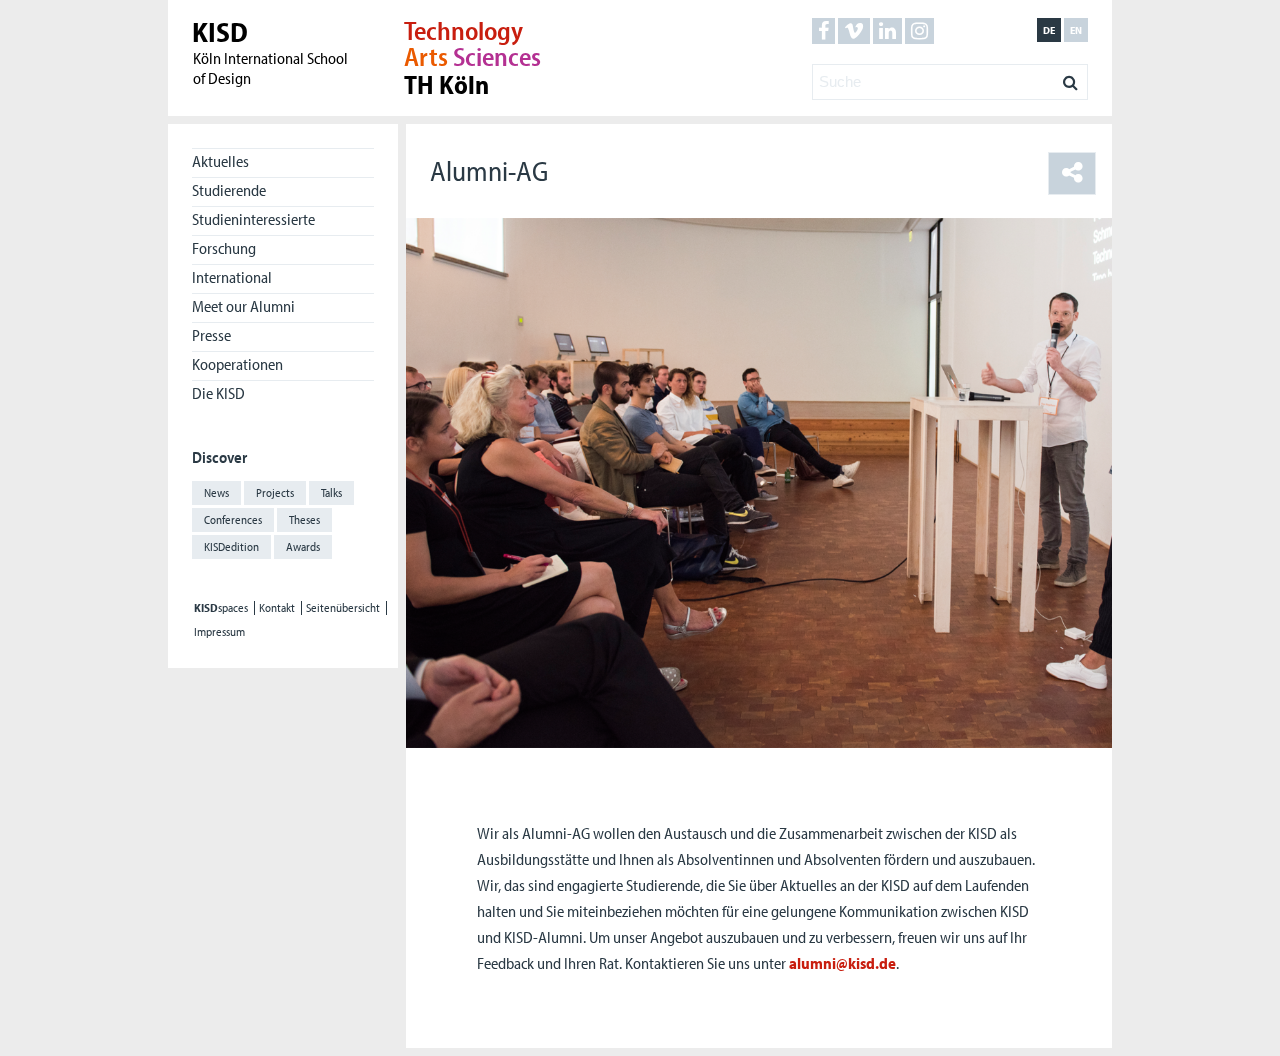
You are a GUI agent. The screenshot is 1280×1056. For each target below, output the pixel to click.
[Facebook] (823, 31)
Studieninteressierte (253, 219)
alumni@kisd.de (842, 963)
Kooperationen (237, 364)
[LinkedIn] (887, 31)
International (232, 277)
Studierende (229, 190)
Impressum (219, 632)
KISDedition (231, 546)
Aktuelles (220, 161)
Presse (211, 335)
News (216, 492)
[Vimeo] (854, 31)
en (1076, 30)
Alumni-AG (489, 170)
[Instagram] (919, 31)
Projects (275, 492)
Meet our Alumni (243, 306)
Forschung (224, 248)
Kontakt (277, 608)
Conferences (233, 519)
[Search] (1070, 77)
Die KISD (218, 393)
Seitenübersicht (343, 608)
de (1049, 30)
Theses (304, 519)
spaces (221, 608)
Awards (303, 546)
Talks (331, 492)
